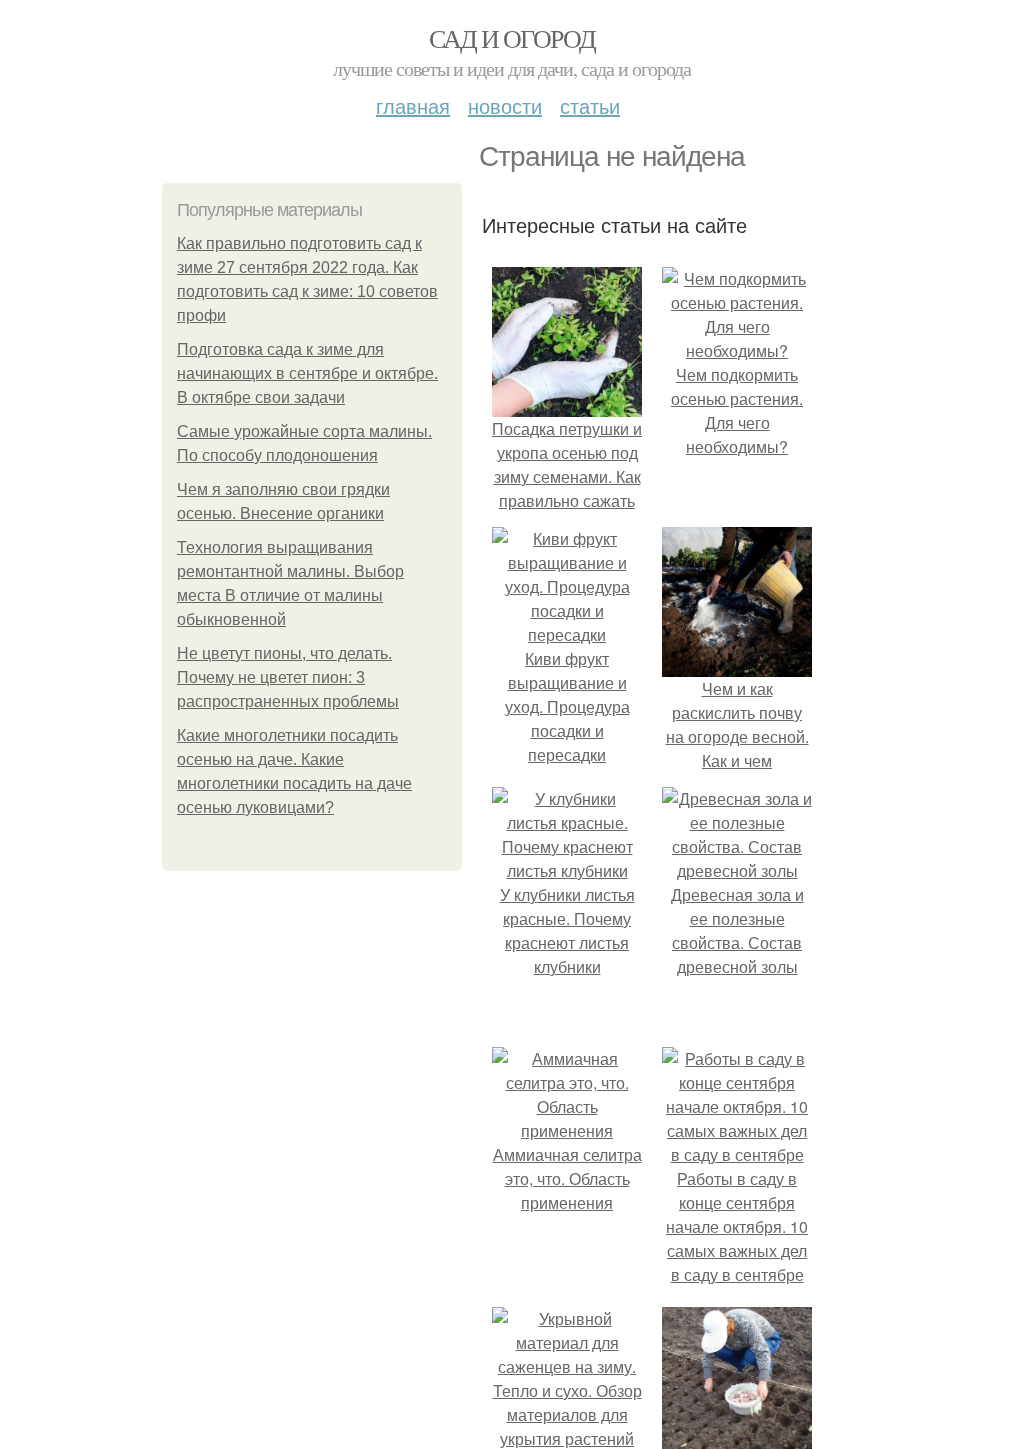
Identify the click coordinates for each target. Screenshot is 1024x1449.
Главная (413, 105)
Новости (505, 105)
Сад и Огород (512, 38)
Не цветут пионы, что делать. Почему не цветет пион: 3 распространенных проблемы (288, 677)
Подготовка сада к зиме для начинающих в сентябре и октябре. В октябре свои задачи (307, 373)
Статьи (590, 105)
